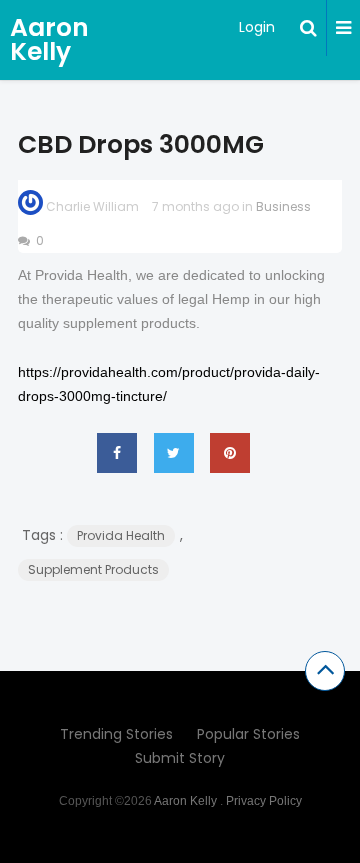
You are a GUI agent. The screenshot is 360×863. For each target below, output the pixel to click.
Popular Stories (248, 734)
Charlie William (92, 206)
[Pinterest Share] (230, 453)
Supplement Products (93, 569)
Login (257, 27)
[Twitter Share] (174, 453)
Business (283, 206)
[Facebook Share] (117, 453)
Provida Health (121, 535)
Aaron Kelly (49, 39)
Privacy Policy (264, 801)
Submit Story (180, 758)
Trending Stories (116, 734)
